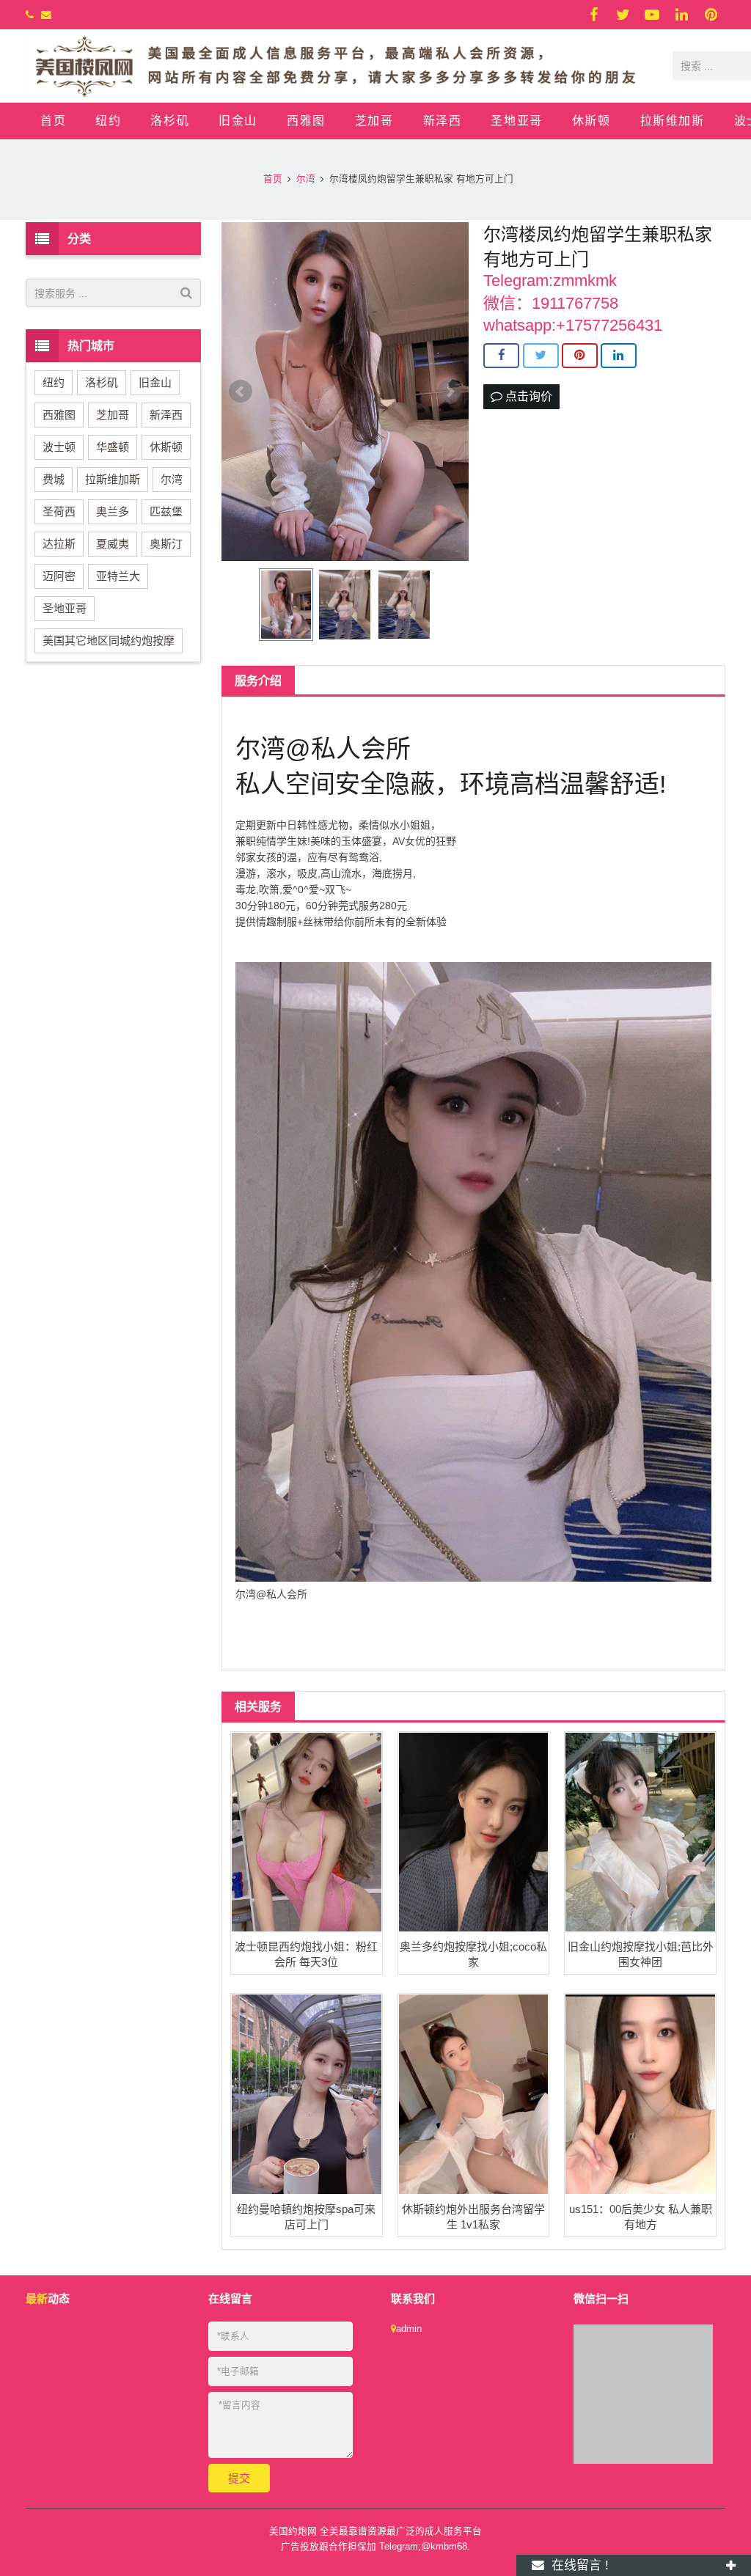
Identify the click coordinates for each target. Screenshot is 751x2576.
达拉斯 (59, 544)
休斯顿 (166, 447)
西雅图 (59, 415)
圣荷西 (59, 511)
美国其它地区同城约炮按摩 (109, 641)
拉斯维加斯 (113, 479)
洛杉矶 (102, 382)
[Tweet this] (541, 356)
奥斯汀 (166, 544)
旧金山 (155, 382)
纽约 (54, 382)
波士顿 (59, 447)
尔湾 (172, 479)
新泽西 (166, 415)
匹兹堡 (166, 511)
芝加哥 (113, 415)
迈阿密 (59, 576)
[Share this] (501, 356)
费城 (54, 479)
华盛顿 (113, 447)
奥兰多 (113, 511)
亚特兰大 (118, 576)
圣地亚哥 (65, 608)
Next (450, 392)
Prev (241, 392)
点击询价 (527, 396)
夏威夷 (113, 544)
